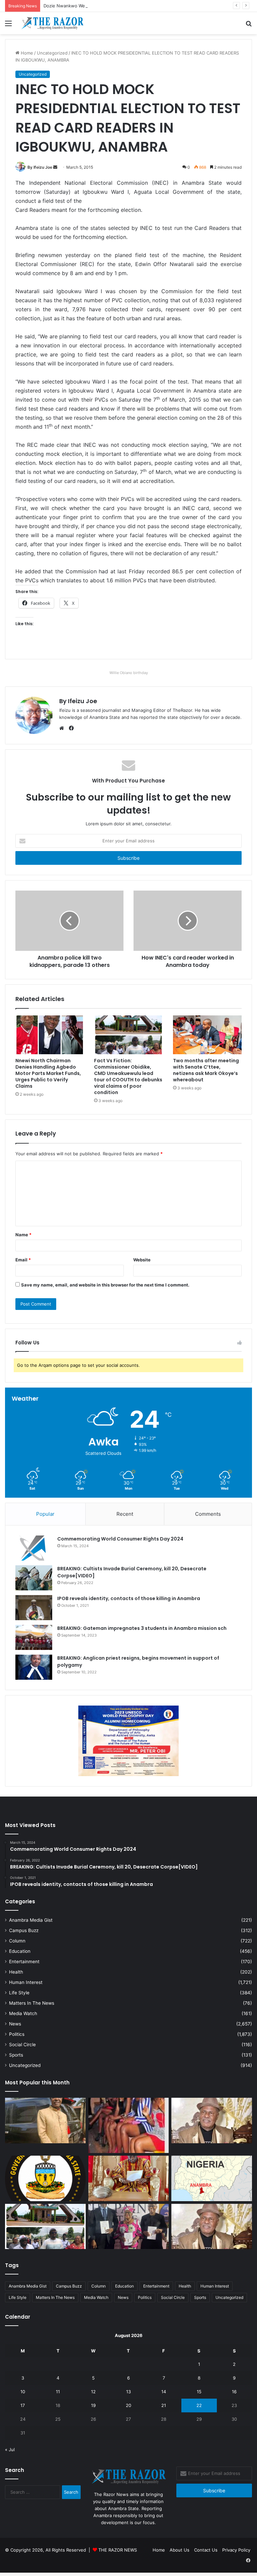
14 (164, 2392)
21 (164, 2405)
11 (58, 2392)
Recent (125, 1514)
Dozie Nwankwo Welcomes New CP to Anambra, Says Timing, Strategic (118, 6)
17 (23, 2405)
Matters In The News (32, 2003)
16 (234, 2392)
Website (142, 1260)
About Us (180, 2550)
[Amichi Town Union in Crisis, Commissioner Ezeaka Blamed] (212, 2178)
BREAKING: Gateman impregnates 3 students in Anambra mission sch (142, 1628)
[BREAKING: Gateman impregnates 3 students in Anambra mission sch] (34, 1637)
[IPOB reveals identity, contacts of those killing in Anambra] (34, 1608)
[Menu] (8, 26)
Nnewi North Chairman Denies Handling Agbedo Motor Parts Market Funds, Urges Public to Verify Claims (48, 1073)
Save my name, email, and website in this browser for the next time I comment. (105, 1285)
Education (20, 1951)
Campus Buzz (24, 1930)
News (15, 2024)
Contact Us (206, 2550)
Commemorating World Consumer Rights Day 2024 (120, 1539)
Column (17, 1941)
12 (93, 2392)
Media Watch (23, 2013)
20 (128, 2405)
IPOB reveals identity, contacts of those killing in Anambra (129, 1598)
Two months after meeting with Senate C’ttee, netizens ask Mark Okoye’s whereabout (206, 1070)
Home (159, 2550)
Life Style (19, 1993)
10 (23, 2392)
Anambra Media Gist (31, 1920)
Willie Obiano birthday (129, 673)
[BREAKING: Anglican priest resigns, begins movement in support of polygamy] (34, 1667)
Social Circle (22, 2045)
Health (16, 1972)
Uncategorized (25, 2065)
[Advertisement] (128, 84)
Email (23, 1260)
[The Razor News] (52, 23)
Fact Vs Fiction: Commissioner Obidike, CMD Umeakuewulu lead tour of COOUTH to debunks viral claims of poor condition (128, 1076)
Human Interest (26, 1982)
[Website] (63, 728)
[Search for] (249, 26)
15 (199, 2392)
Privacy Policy (236, 2550)
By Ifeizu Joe (40, 167)
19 (93, 2405)
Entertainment (24, 1962)
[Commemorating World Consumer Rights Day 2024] (34, 1548)
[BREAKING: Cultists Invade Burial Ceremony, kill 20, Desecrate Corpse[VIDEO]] (34, 1578)
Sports (16, 2055)
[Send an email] (55, 167)
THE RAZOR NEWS (118, 2550)
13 (128, 2392)
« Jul (10, 2449)
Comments (208, 1514)
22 (199, 2405)
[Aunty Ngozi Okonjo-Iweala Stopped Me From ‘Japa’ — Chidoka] (129, 2227)
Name (23, 1235)
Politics (17, 2034)
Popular (45, 1514)
